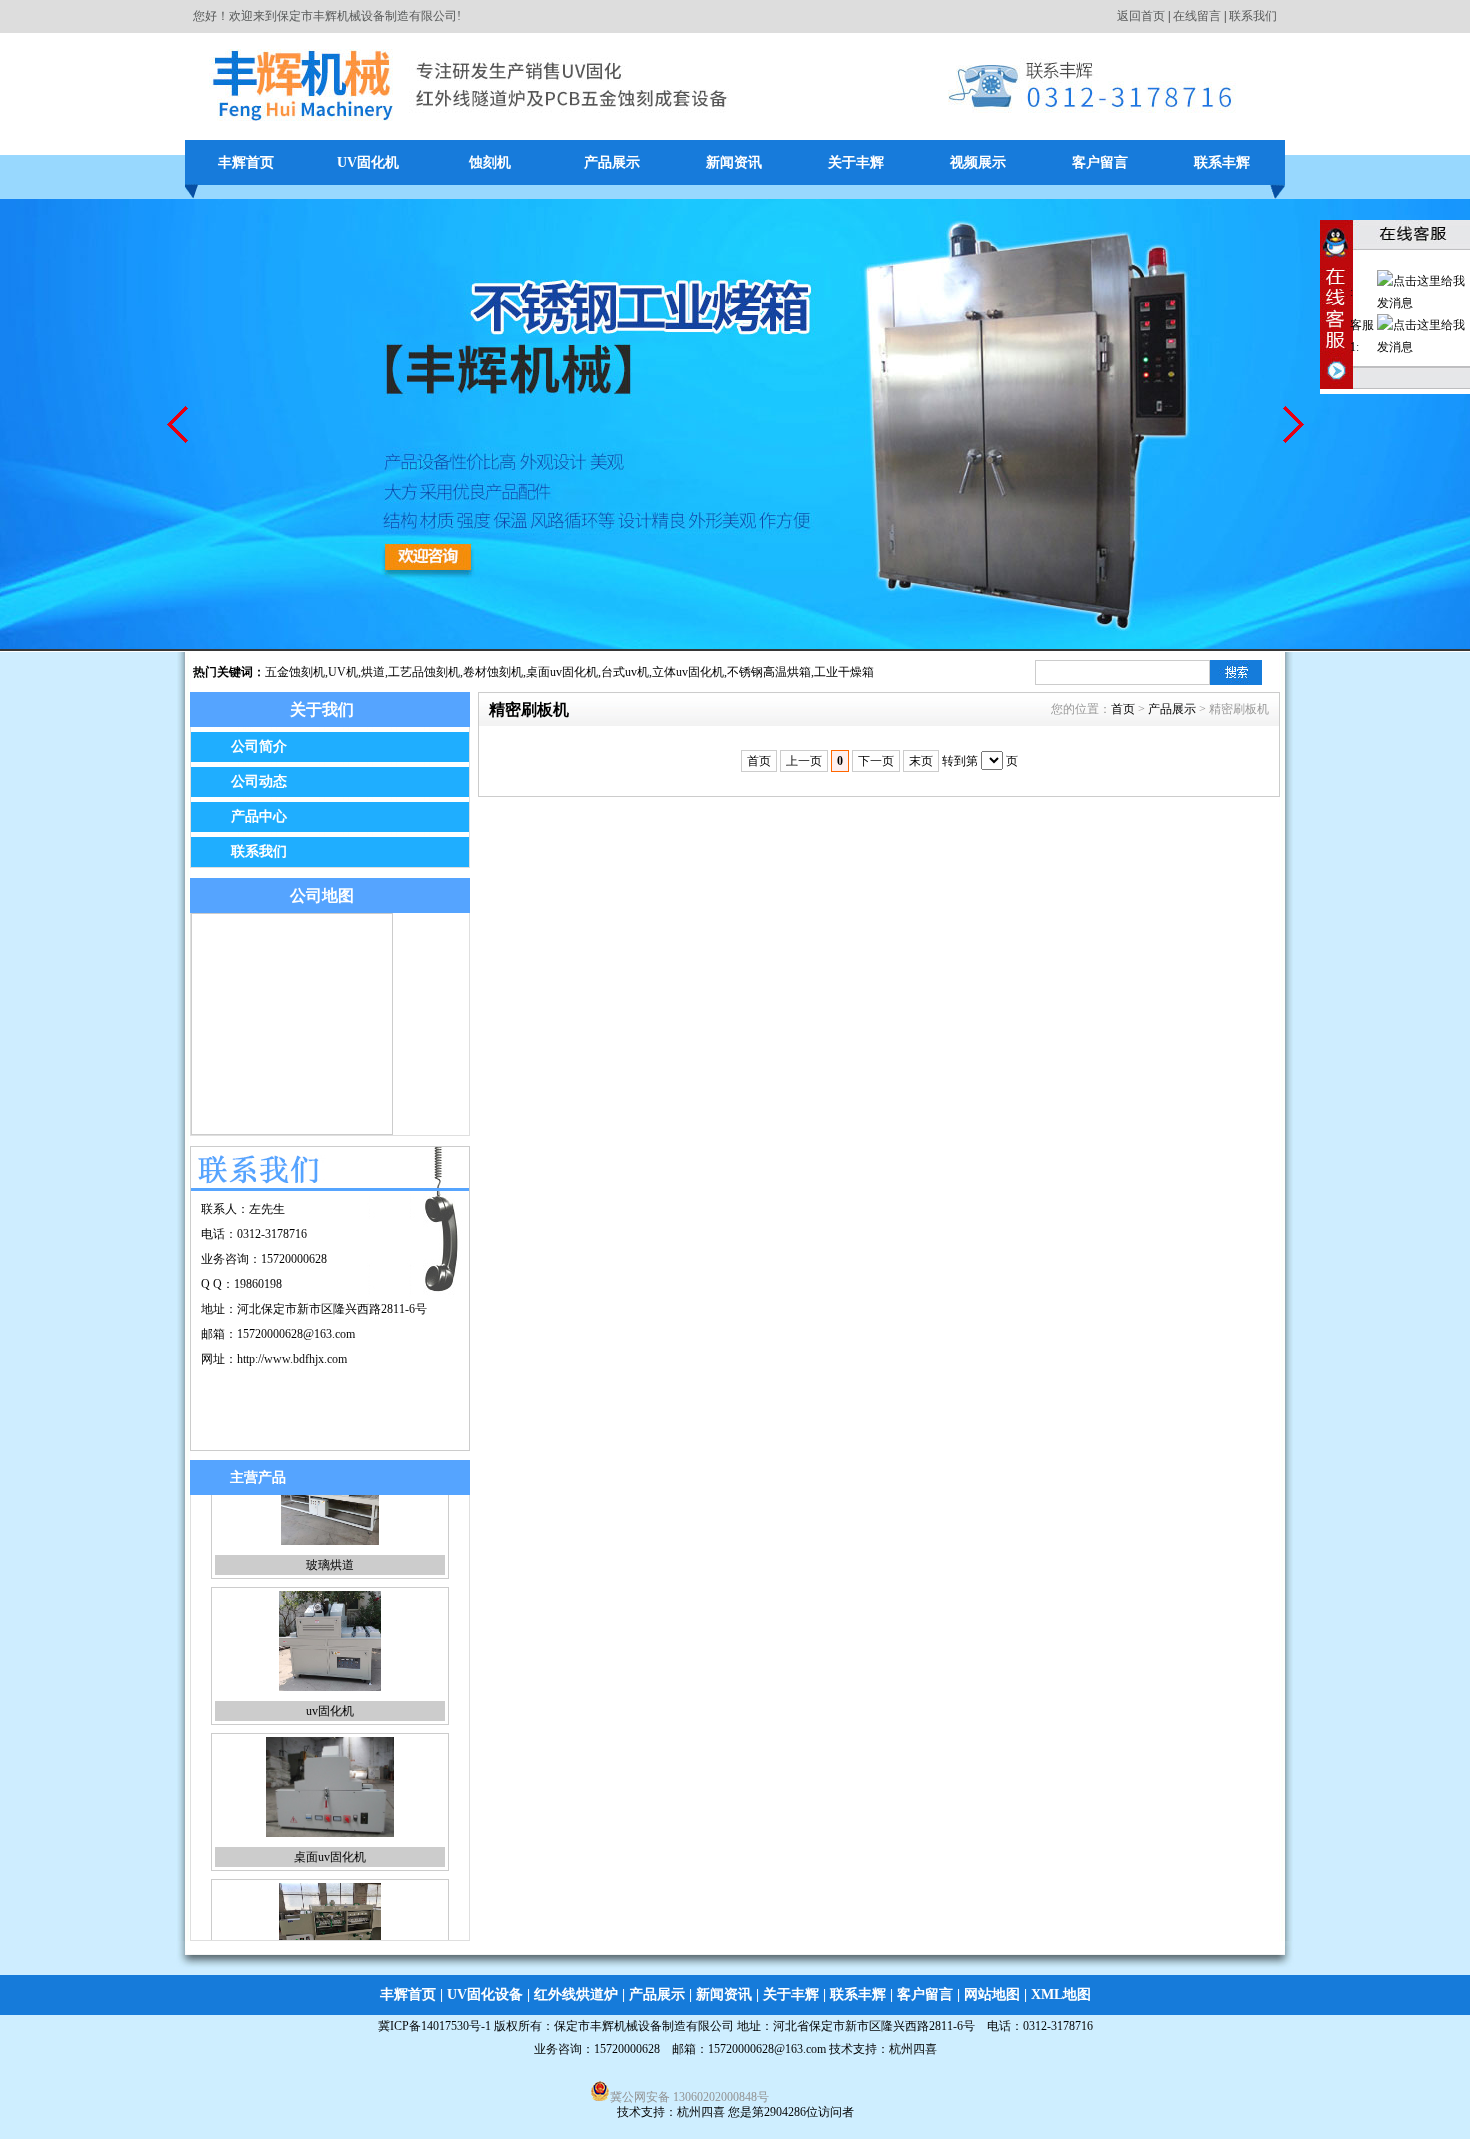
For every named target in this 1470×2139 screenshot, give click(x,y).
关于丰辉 (856, 162)
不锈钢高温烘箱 (769, 672)
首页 (1123, 709)
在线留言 (1197, 16)
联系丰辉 (1222, 162)
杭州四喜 (701, 2112)
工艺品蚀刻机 (424, 672)
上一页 (804, 761)
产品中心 (259, 816)
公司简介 (259, 746)
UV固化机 (368, 162)
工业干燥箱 (844, 672)
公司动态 (259, 781)
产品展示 (612, 162)
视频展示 (978, 162)
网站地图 (992, 1994)
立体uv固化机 (688, 672)
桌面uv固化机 (562, 672)
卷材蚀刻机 (493, 672)
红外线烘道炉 (576, 1994)
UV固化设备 (485, 1994)
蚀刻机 (490, 162)
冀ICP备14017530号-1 (434, 2026)
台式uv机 (625, 672)
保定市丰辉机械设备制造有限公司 (644, 2026)
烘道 (373, 672)
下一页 (876, 761)
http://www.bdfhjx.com (292, 1359)
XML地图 (1061, 1994)
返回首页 (1141, 16)
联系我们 (1253, 16)
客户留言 (1100, 162)
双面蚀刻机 (330, 1919)
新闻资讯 (734, 162)
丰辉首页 (246, 162)
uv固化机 (330, 1627)
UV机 (343, 672)
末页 (921, 761)
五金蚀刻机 (295, 672)
